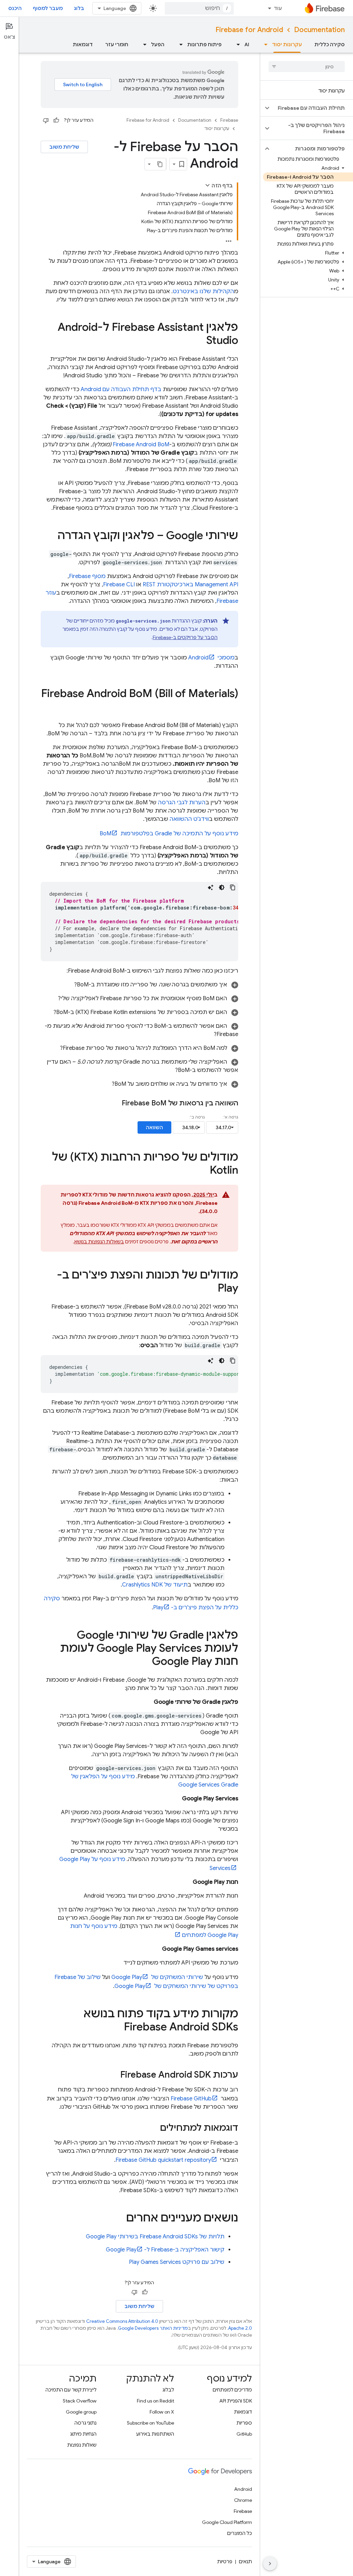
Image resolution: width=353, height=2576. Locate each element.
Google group (81, 2412)
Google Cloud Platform (227, 2522)
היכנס (15, 8)
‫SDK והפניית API (236, 2401)
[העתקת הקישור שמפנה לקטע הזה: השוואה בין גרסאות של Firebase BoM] (113, 1103)
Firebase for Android (249, 30)
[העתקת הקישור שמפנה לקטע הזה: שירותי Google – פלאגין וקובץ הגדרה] (51, 536)
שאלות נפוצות (82, 2445)
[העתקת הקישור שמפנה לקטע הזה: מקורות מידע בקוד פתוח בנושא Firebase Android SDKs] (117, 2028)
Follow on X (162, 2412)
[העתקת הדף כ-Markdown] (160, 164)
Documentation (319, 30)
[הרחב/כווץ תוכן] (208, 185)
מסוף (87, 576)
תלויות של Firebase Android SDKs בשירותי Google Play (155, 2237)
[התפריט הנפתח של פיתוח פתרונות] (179, 44)
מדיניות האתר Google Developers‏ (153, 2328)
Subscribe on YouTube (150, 2423)
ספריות (244, 2423)
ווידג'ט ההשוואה (189, 819)
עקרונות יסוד (287, 44)
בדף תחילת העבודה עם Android (121, 389)
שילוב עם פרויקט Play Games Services (177, 2262)
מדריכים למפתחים (232, 2390)
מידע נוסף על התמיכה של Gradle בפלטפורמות (169, 834)
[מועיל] (56, 120)
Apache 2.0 (240, 2328)
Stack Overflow (80, 2401)
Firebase (229, 120)
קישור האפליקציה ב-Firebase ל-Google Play (165, 2250)
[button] (312, 108)
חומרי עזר (117, 44)
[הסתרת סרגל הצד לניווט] (270, 2564)
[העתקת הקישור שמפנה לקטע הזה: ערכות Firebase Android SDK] (113, 2075)
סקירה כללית (330, 44)
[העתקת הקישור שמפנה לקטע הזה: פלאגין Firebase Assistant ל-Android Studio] (199, 341)
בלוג (79, 8)
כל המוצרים (240, 2533)
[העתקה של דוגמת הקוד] (233, 887)
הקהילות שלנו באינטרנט (203, 291)
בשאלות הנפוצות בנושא (99, 1242)
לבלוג (168, 2390)
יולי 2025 (204, 1195)
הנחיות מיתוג (83, 2434)
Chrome (243, 2500)
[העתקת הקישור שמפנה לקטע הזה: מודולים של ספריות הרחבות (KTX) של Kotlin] (203, 1171)
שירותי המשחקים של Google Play (157, 1977)
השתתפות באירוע (155, 2434)
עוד (278, 8)
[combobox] (199, 8)
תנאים (245, 2562)
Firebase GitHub (191, 2099)
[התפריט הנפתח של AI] (236, 44)
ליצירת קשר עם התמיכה (71, 2390)
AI (247, 44)
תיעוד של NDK (155, 1585)
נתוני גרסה (85, 2423)
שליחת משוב (64, 147)
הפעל (158, 44)
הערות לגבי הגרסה (182, 803)
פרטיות (225, 2562)
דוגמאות (83, 44)
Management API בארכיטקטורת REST (190, 585)
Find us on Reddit (155, 2401)
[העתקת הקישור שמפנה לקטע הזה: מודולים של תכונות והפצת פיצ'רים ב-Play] (211, 1289)
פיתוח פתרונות (204, 44)
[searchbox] (307, 67)
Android (243, 2489)
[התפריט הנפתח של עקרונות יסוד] (264, 44)
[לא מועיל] (46, 120)
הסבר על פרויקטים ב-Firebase (185, 637)
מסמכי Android (211, 658)
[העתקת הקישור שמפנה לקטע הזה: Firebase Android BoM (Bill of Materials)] (231, 707)
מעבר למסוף (48, 8)
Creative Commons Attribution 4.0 (122, 2321)
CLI (119, 585)
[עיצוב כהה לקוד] (222, 887)
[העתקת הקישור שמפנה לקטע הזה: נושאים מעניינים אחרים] (119, 2219)
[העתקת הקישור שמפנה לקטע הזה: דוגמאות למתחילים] (153, 2128)
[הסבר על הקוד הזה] (211, 887)
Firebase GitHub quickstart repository (163, 2160)
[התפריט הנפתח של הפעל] (143, 44)
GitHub (244, 2434)
